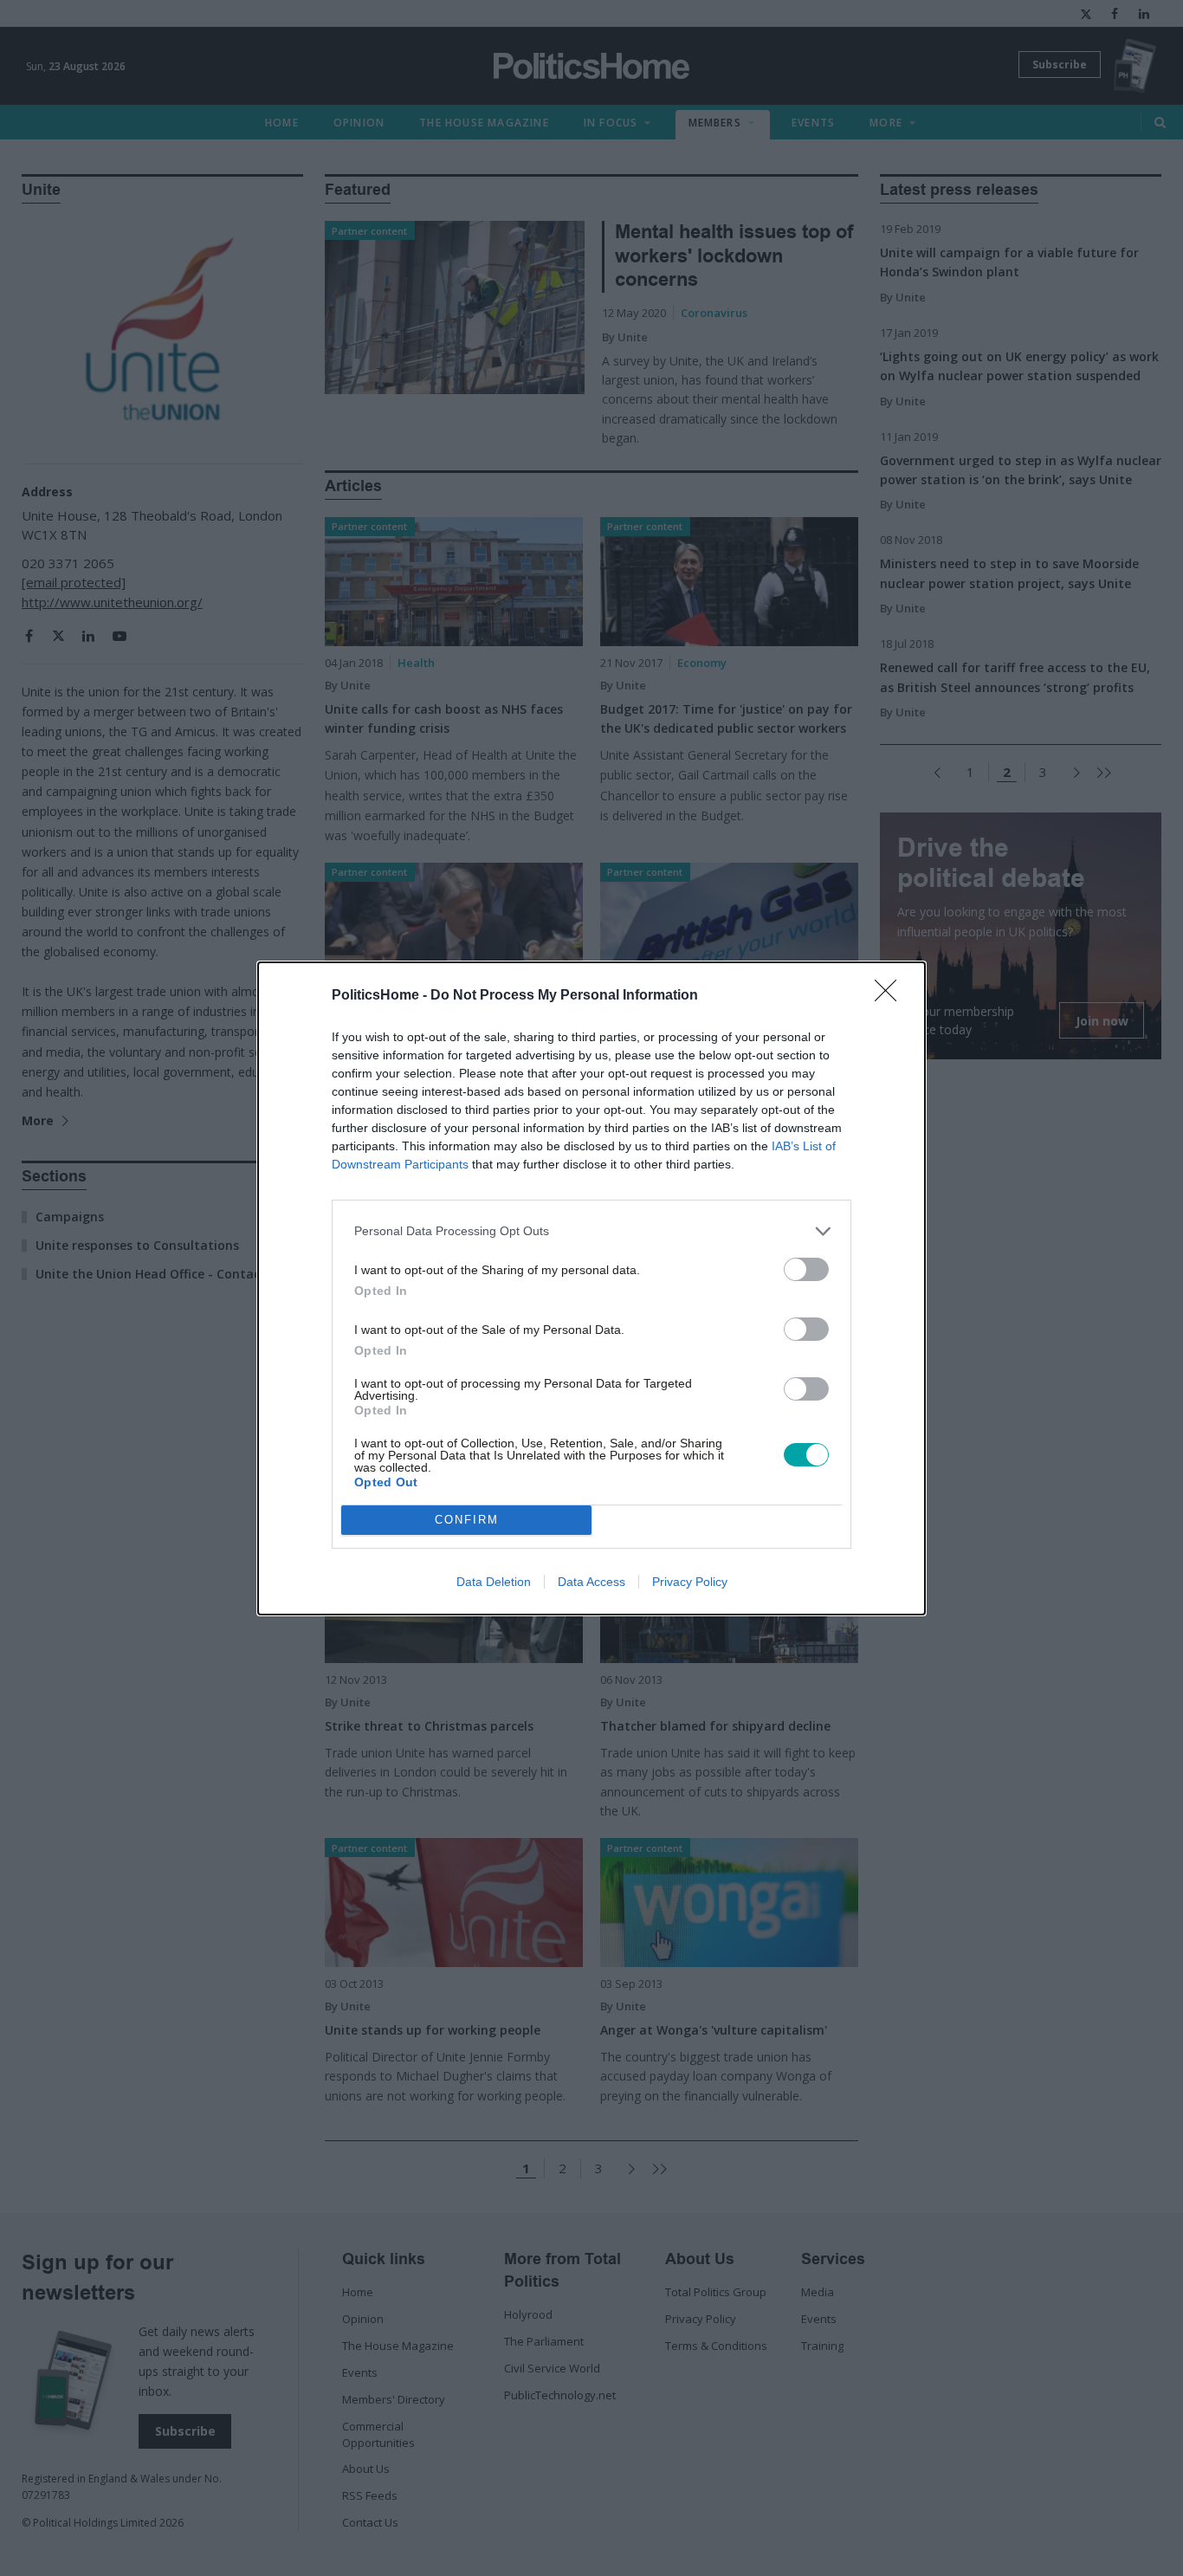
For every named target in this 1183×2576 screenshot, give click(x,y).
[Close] (891, 996)
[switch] (806, 1269)
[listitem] (591, 1231)
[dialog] (591, 1288)
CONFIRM (467, 1520)
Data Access (591, 1582)
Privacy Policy (690, 1582)
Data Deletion (494, 1582)
